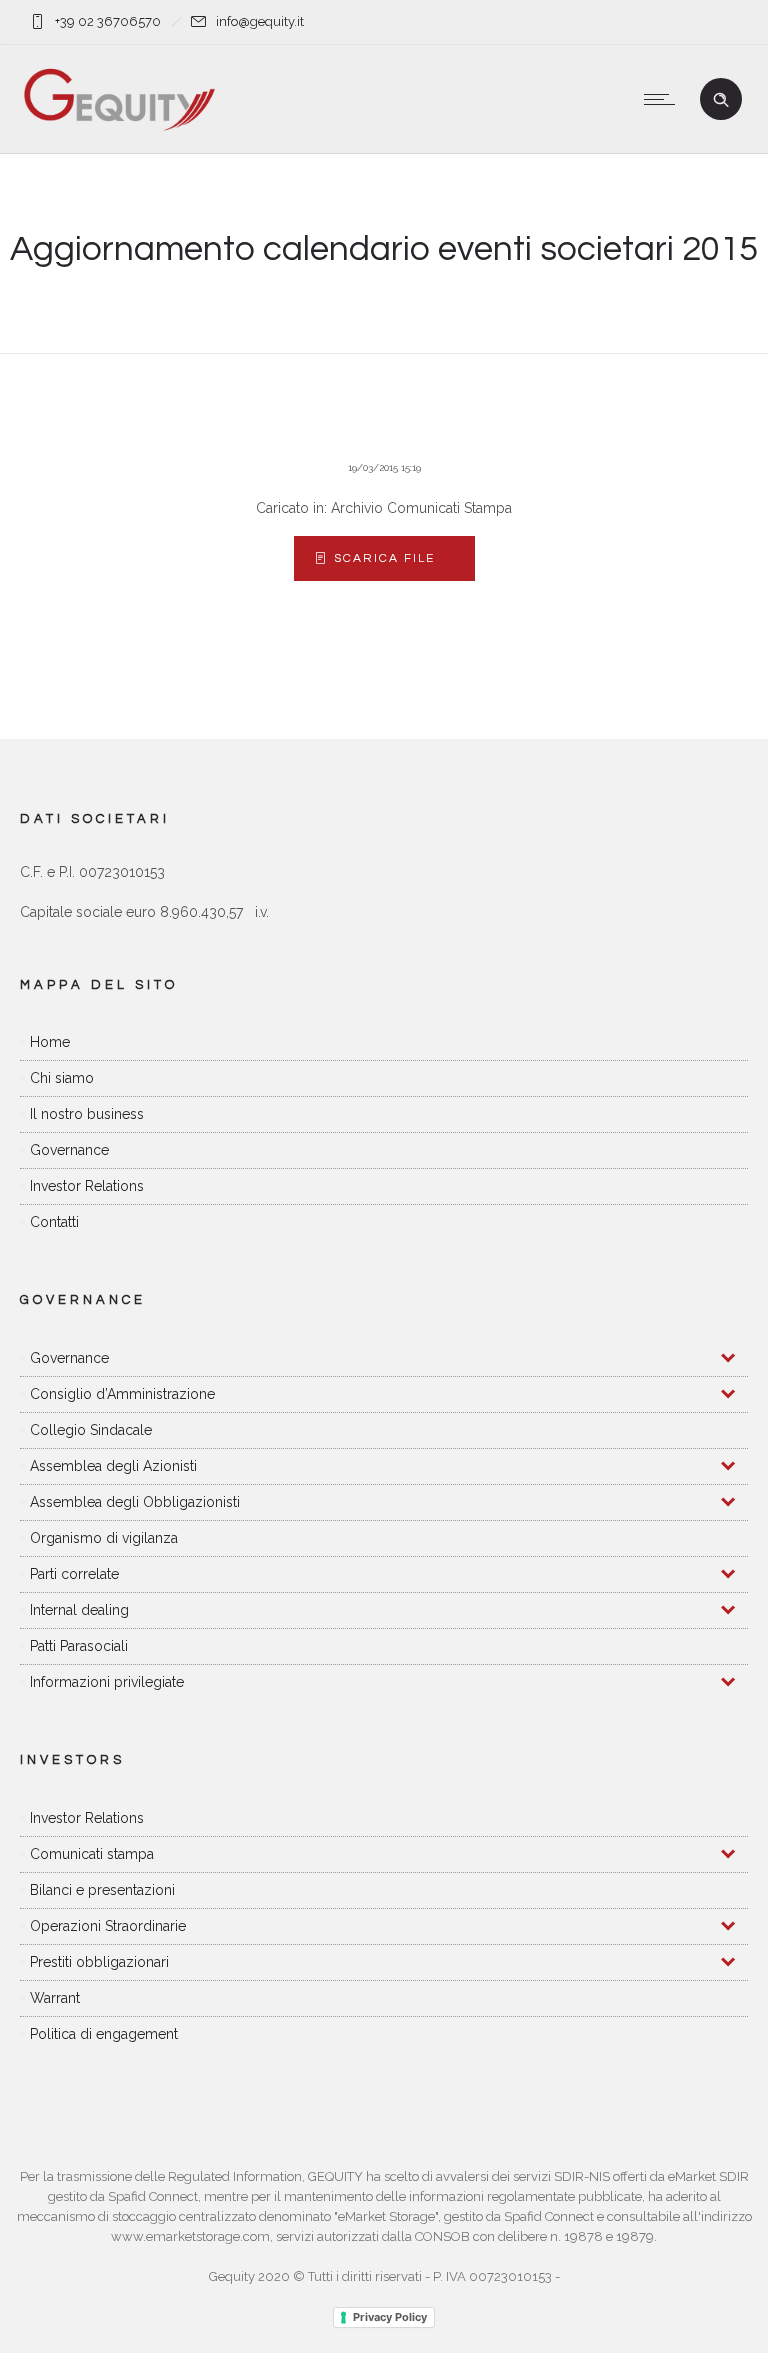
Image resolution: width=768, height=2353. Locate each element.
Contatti (54, 1222)
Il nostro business (87, 1114)
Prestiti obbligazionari (99, 1962)
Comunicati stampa (92, 1854)
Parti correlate (74, 1574)
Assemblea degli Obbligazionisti (135, 1502)
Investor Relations (87, 1186)
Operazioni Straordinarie (108, 1926)
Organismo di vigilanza (104, 1538)
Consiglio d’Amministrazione (122, 1394)
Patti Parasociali (79, 1646)
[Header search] (721, 100)
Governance (69, 1150)
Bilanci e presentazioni (102, 1890)
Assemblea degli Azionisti (113, 1466)
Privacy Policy (390, 2317)
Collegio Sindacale (91, 1430)
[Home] (119, 128)
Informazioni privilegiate (107, 1682)
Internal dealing (79, 1610)
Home (50, 1042)
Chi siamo (62, 1078)
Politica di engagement (104, 2034)
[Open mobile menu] (664, 99)
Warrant (55, 1998)
